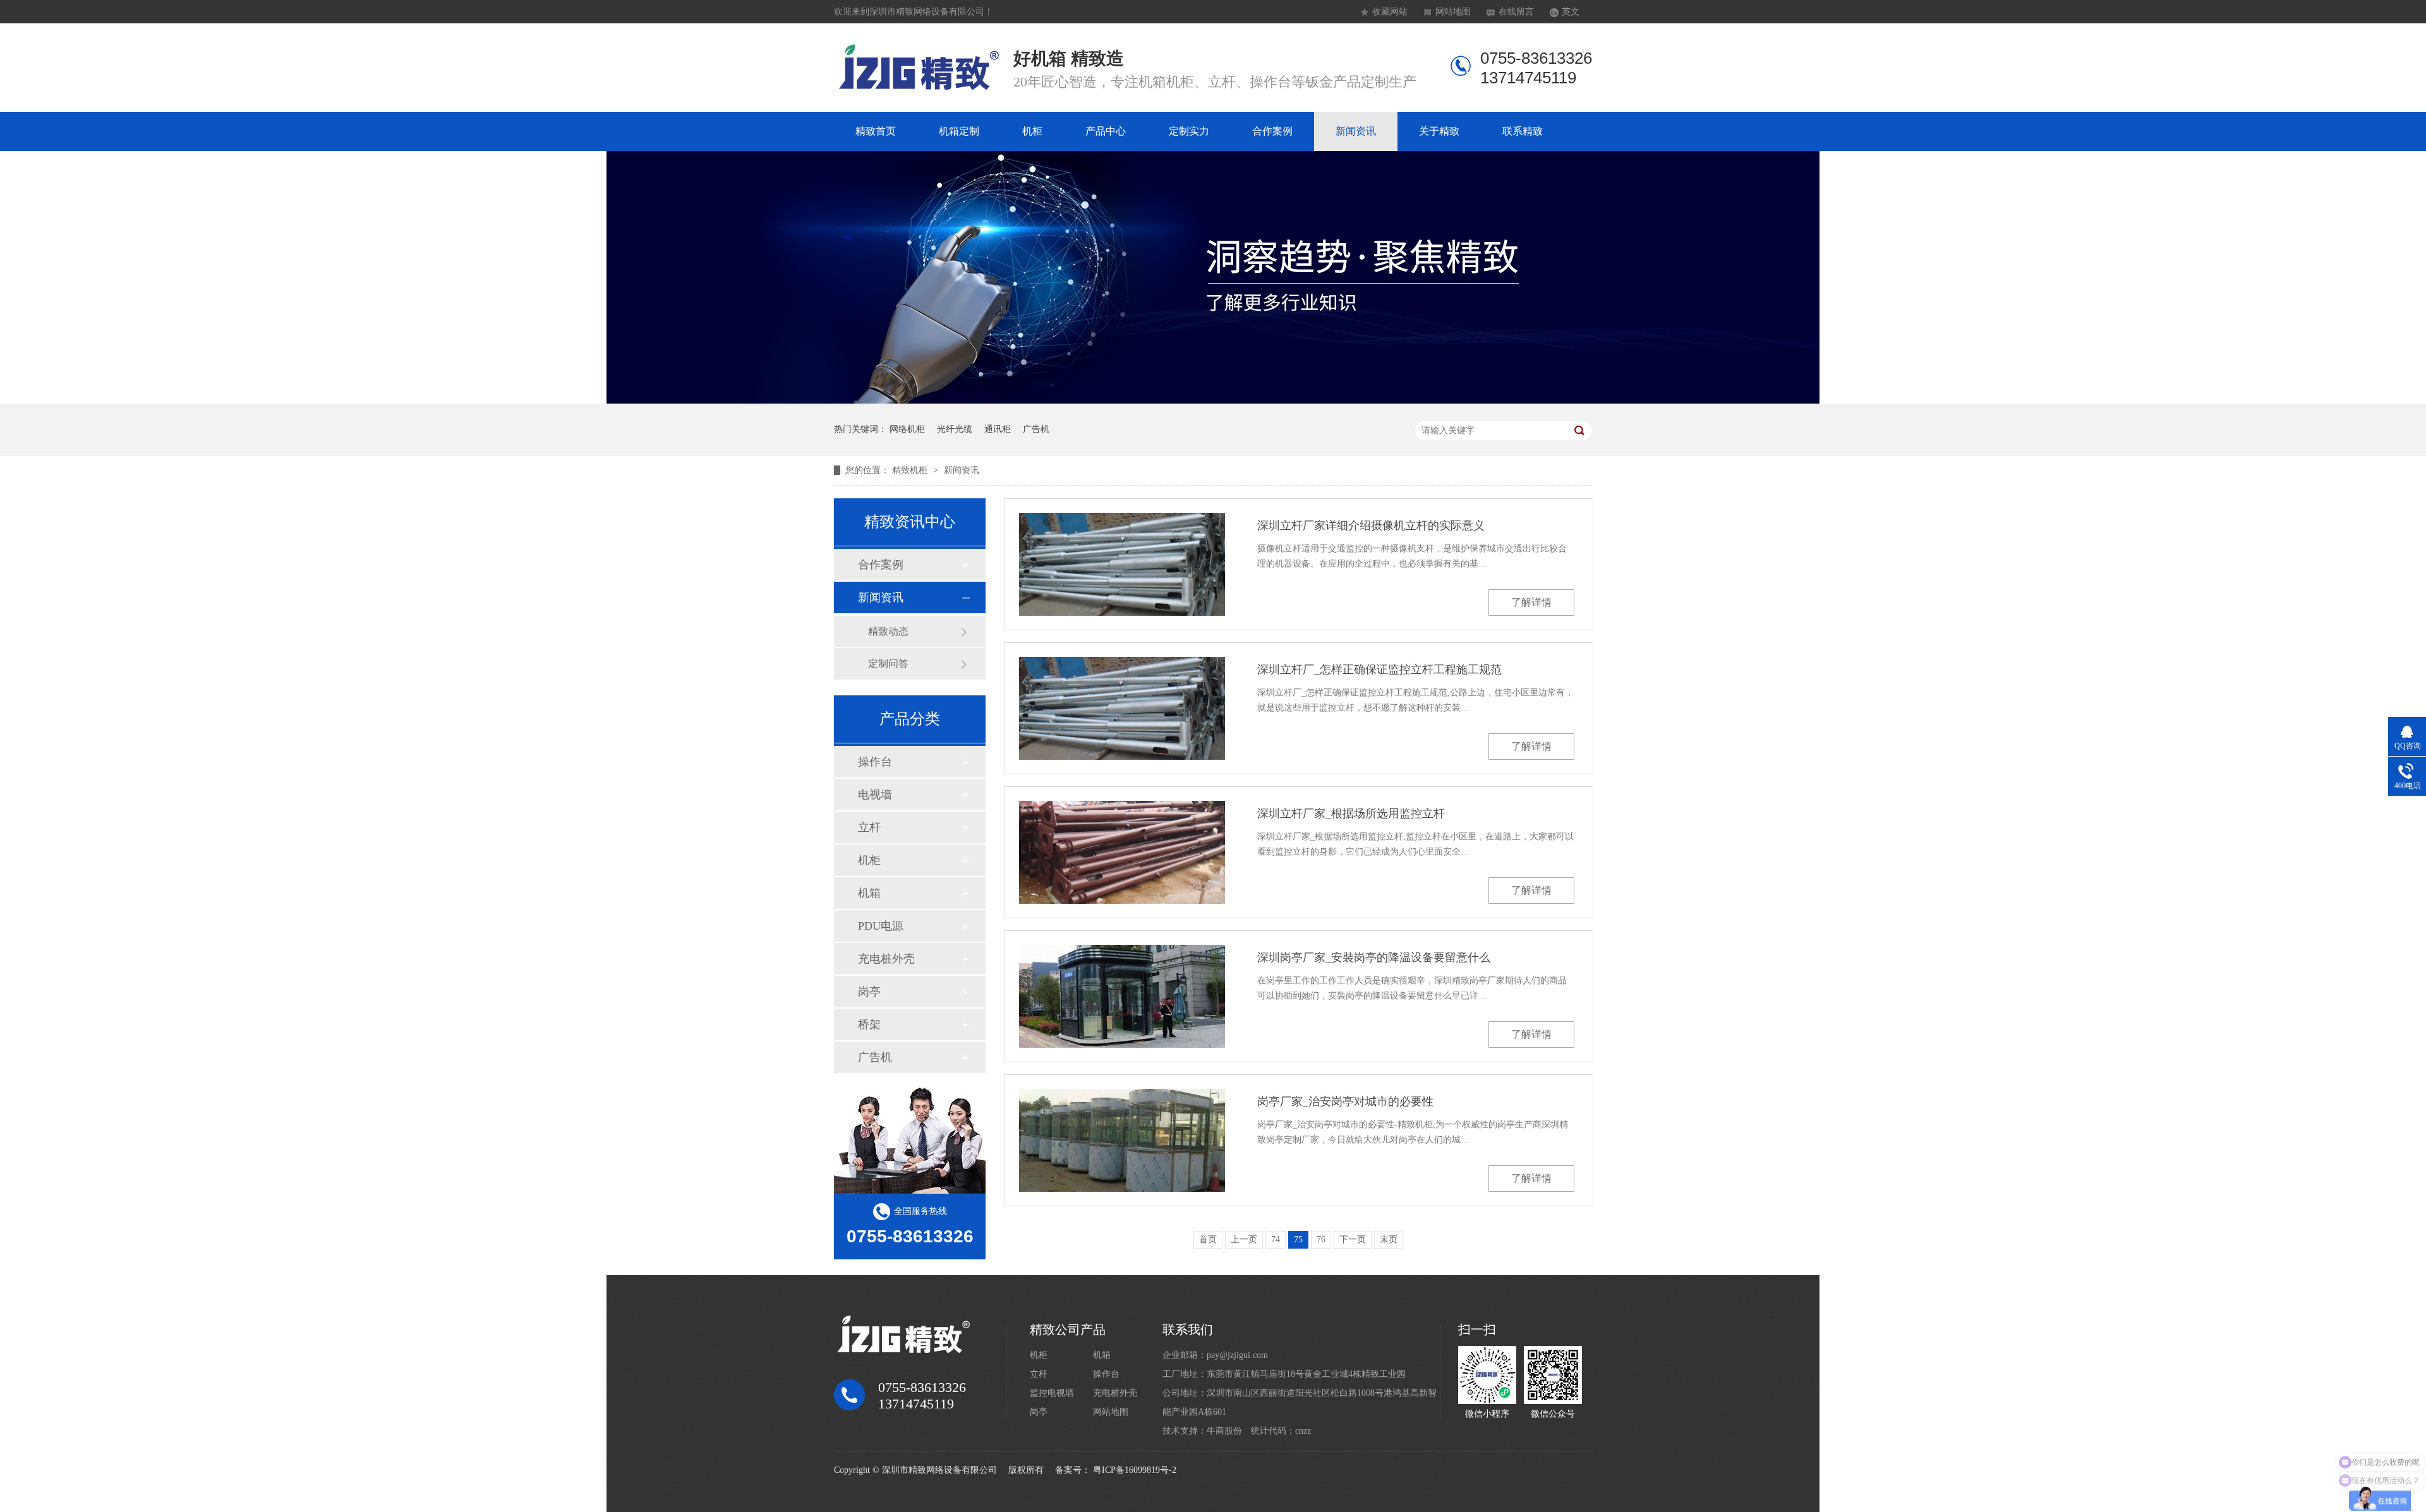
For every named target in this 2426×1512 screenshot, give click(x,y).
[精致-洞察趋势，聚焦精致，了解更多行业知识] (1213, 401)
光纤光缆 (955, 429)
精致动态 (888, 631)
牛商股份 (1224, 1431)
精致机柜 (911, 470)
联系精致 (1523, 131)
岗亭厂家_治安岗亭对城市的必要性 (1345, 1101)
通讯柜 (998, 429)
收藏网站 (1390, 12)
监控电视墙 (1052, 1393)
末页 (1389, 1239)
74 (1276, 1239)
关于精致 (1439, 131)
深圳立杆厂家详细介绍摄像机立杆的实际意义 (1371, 525)
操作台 (875, 762)
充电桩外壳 (886, 959)
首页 (1208, 1239)
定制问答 (888, 663)
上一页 (1244, 1239)
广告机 (1036, 429)
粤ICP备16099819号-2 (1135, 1470)
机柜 (1032, 131)
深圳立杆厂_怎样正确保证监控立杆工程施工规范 (1379, 669)
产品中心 (1106, 131)
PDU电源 (881, 926)
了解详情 (1531, 602)
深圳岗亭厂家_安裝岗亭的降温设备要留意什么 (1374, 957)
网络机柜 (907, 429)
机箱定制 (959, 131)
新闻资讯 (1356, 131)
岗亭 (869, 992)
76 (1321, 1239)
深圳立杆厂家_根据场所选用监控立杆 (1351, 813)
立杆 (869, 827)
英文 (1571, 12)
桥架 (869, 1024)
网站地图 (1453, 12)
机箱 (869, 893)
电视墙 (875, 795)
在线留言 (1516, 12)
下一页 (1353, 1239)
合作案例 (1272, 131)
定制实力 (1189, 131)
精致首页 (876, 131)
